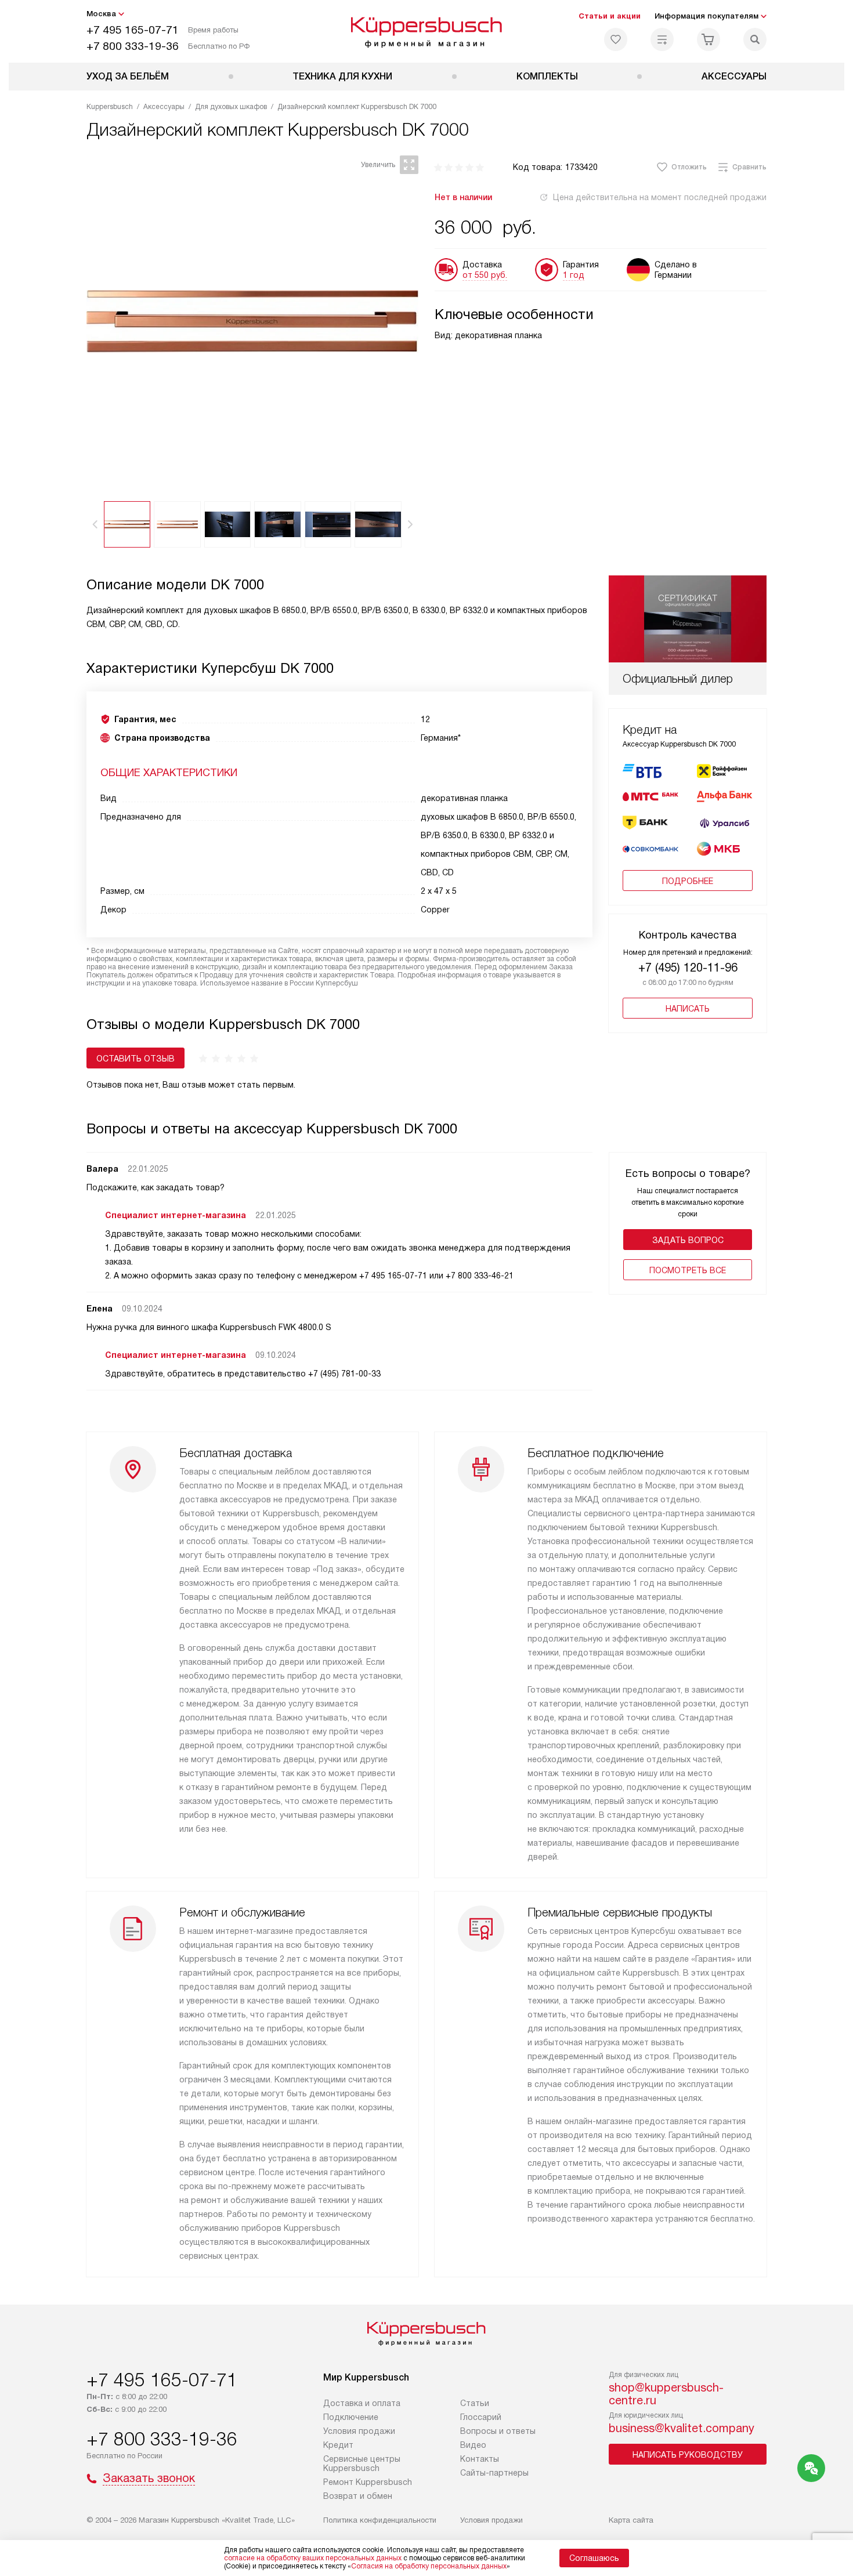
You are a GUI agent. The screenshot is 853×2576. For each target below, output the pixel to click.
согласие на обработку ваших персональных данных (313, 2558)
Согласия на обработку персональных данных (429, 2566)
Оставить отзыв (135, 1059)
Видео (473, 2445)
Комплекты (547, 76)
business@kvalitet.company (682, 2428)
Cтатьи (475, 2403)
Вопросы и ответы (498, 2431)
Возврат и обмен (358, 2496)
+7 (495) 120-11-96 (688, 968)
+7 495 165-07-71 (133, 30)
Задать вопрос (688, 1240)
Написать (688, 1009)
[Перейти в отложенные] (616, 39)
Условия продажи (359, 2431)
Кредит (338, 2445)
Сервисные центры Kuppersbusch (362, 2463)
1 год (574, 275)
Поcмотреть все (688, 1270)
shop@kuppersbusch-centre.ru (666, 2394)
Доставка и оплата (362, 2403)
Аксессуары (734, 76)
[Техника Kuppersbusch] (427, 31)
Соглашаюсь (594, 2558)
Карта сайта (631, 2520)
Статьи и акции (610, 16)
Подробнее (688, 881)
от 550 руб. (485, 275)
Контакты (480, 2459)
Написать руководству (688, 2455)
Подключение (351, 2417)
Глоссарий (481, 2417)
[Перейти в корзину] (709, 39)
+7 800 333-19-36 (133, 46)
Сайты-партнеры (494, 2473)
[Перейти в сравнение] (662, 39)
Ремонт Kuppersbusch (368, 2482)
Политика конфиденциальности (380, 2520)
